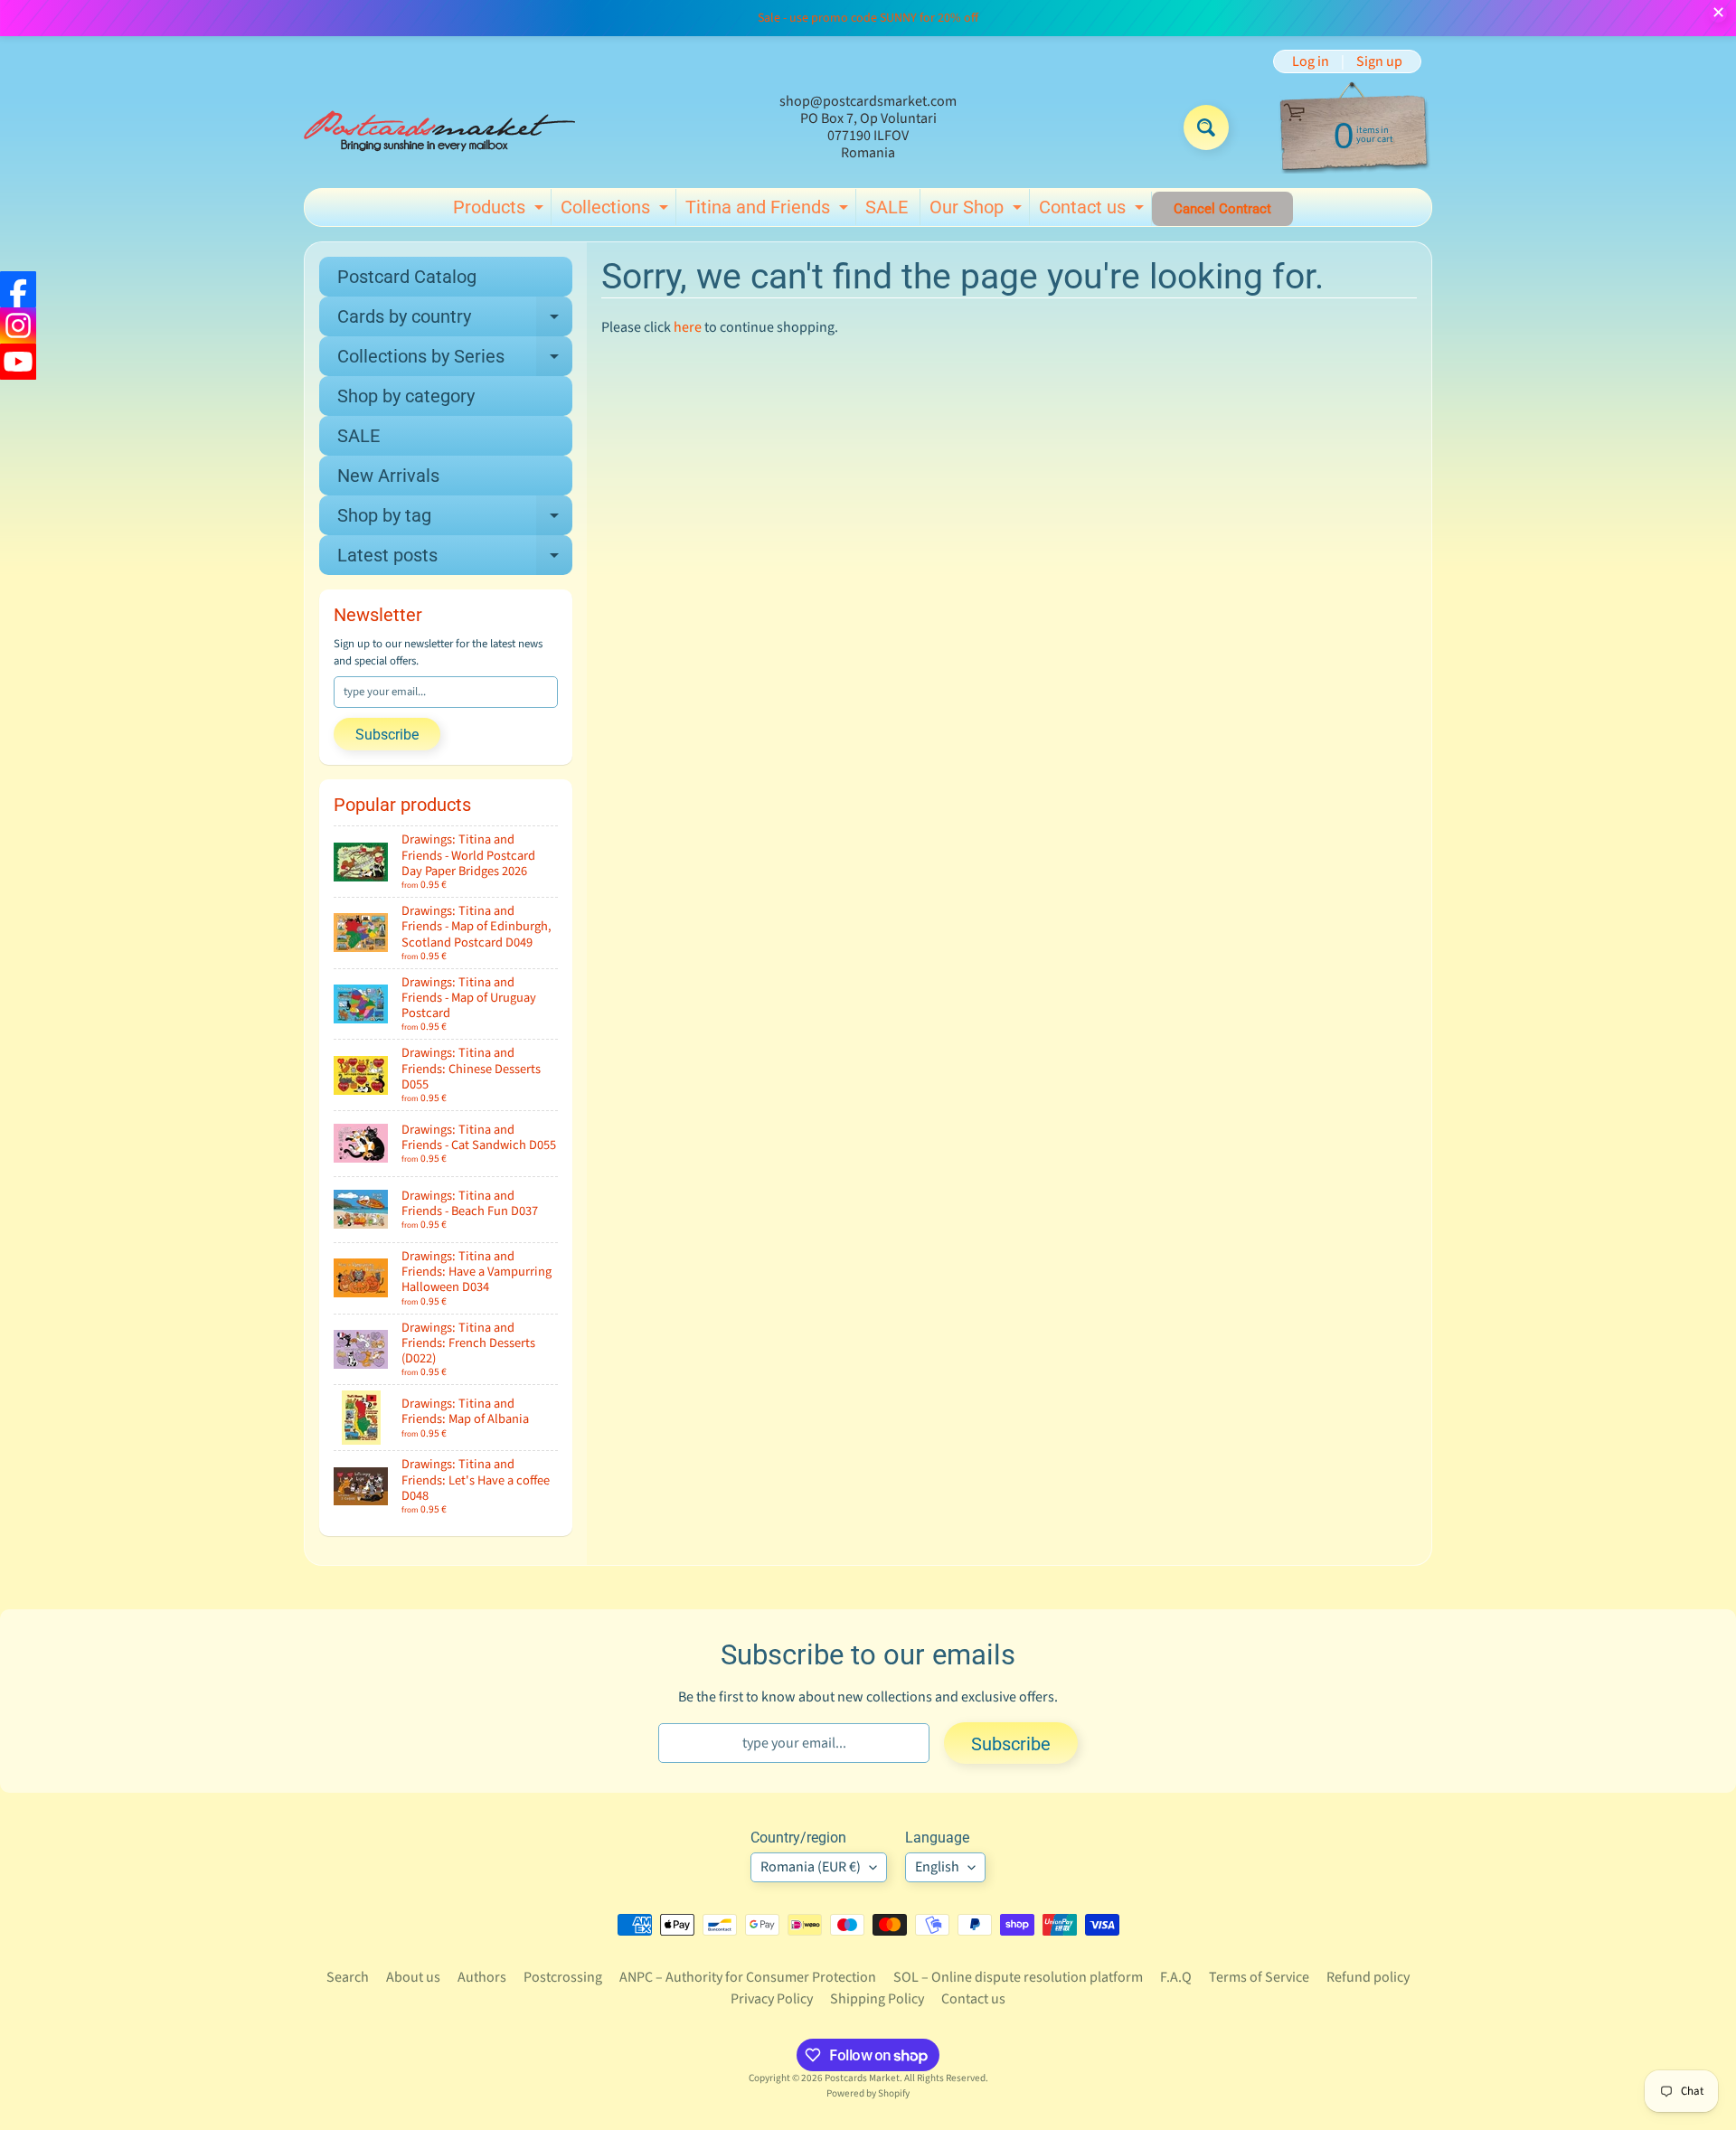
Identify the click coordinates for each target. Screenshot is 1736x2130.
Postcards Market (862, 2078)
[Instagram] (18, 325)
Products (500, 211)
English (937, 1867)
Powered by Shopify (868, 2093)
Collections (617, 211)
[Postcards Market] (439, 127)
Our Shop (978, 211)
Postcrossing (563, 1977)
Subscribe (387, 735)
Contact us (1094, 211)
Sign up (1379, 61)
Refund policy (1368, 1977)
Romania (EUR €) (811, 1867)
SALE (887, 207)
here (688, 327)
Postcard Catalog (407, 277)
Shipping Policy (877, 1999)
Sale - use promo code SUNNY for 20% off (868, 18)
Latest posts (455, 560)
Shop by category (406, 396)
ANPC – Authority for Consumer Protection (748, 1977)
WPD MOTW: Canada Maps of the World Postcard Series (147, 2009)
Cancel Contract (1222, 209)
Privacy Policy (772, 1999)
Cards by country (455, 321)
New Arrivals (388, 476)
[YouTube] (18, 362)
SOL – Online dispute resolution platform (1018, 1977)
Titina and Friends (769, 211)
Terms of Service (1259, 1977)
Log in (1311, 61)
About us (413, 1977)
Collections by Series (455, 361)
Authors (482, 1977)
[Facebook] (18, 289)
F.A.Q (1176, 1977)
